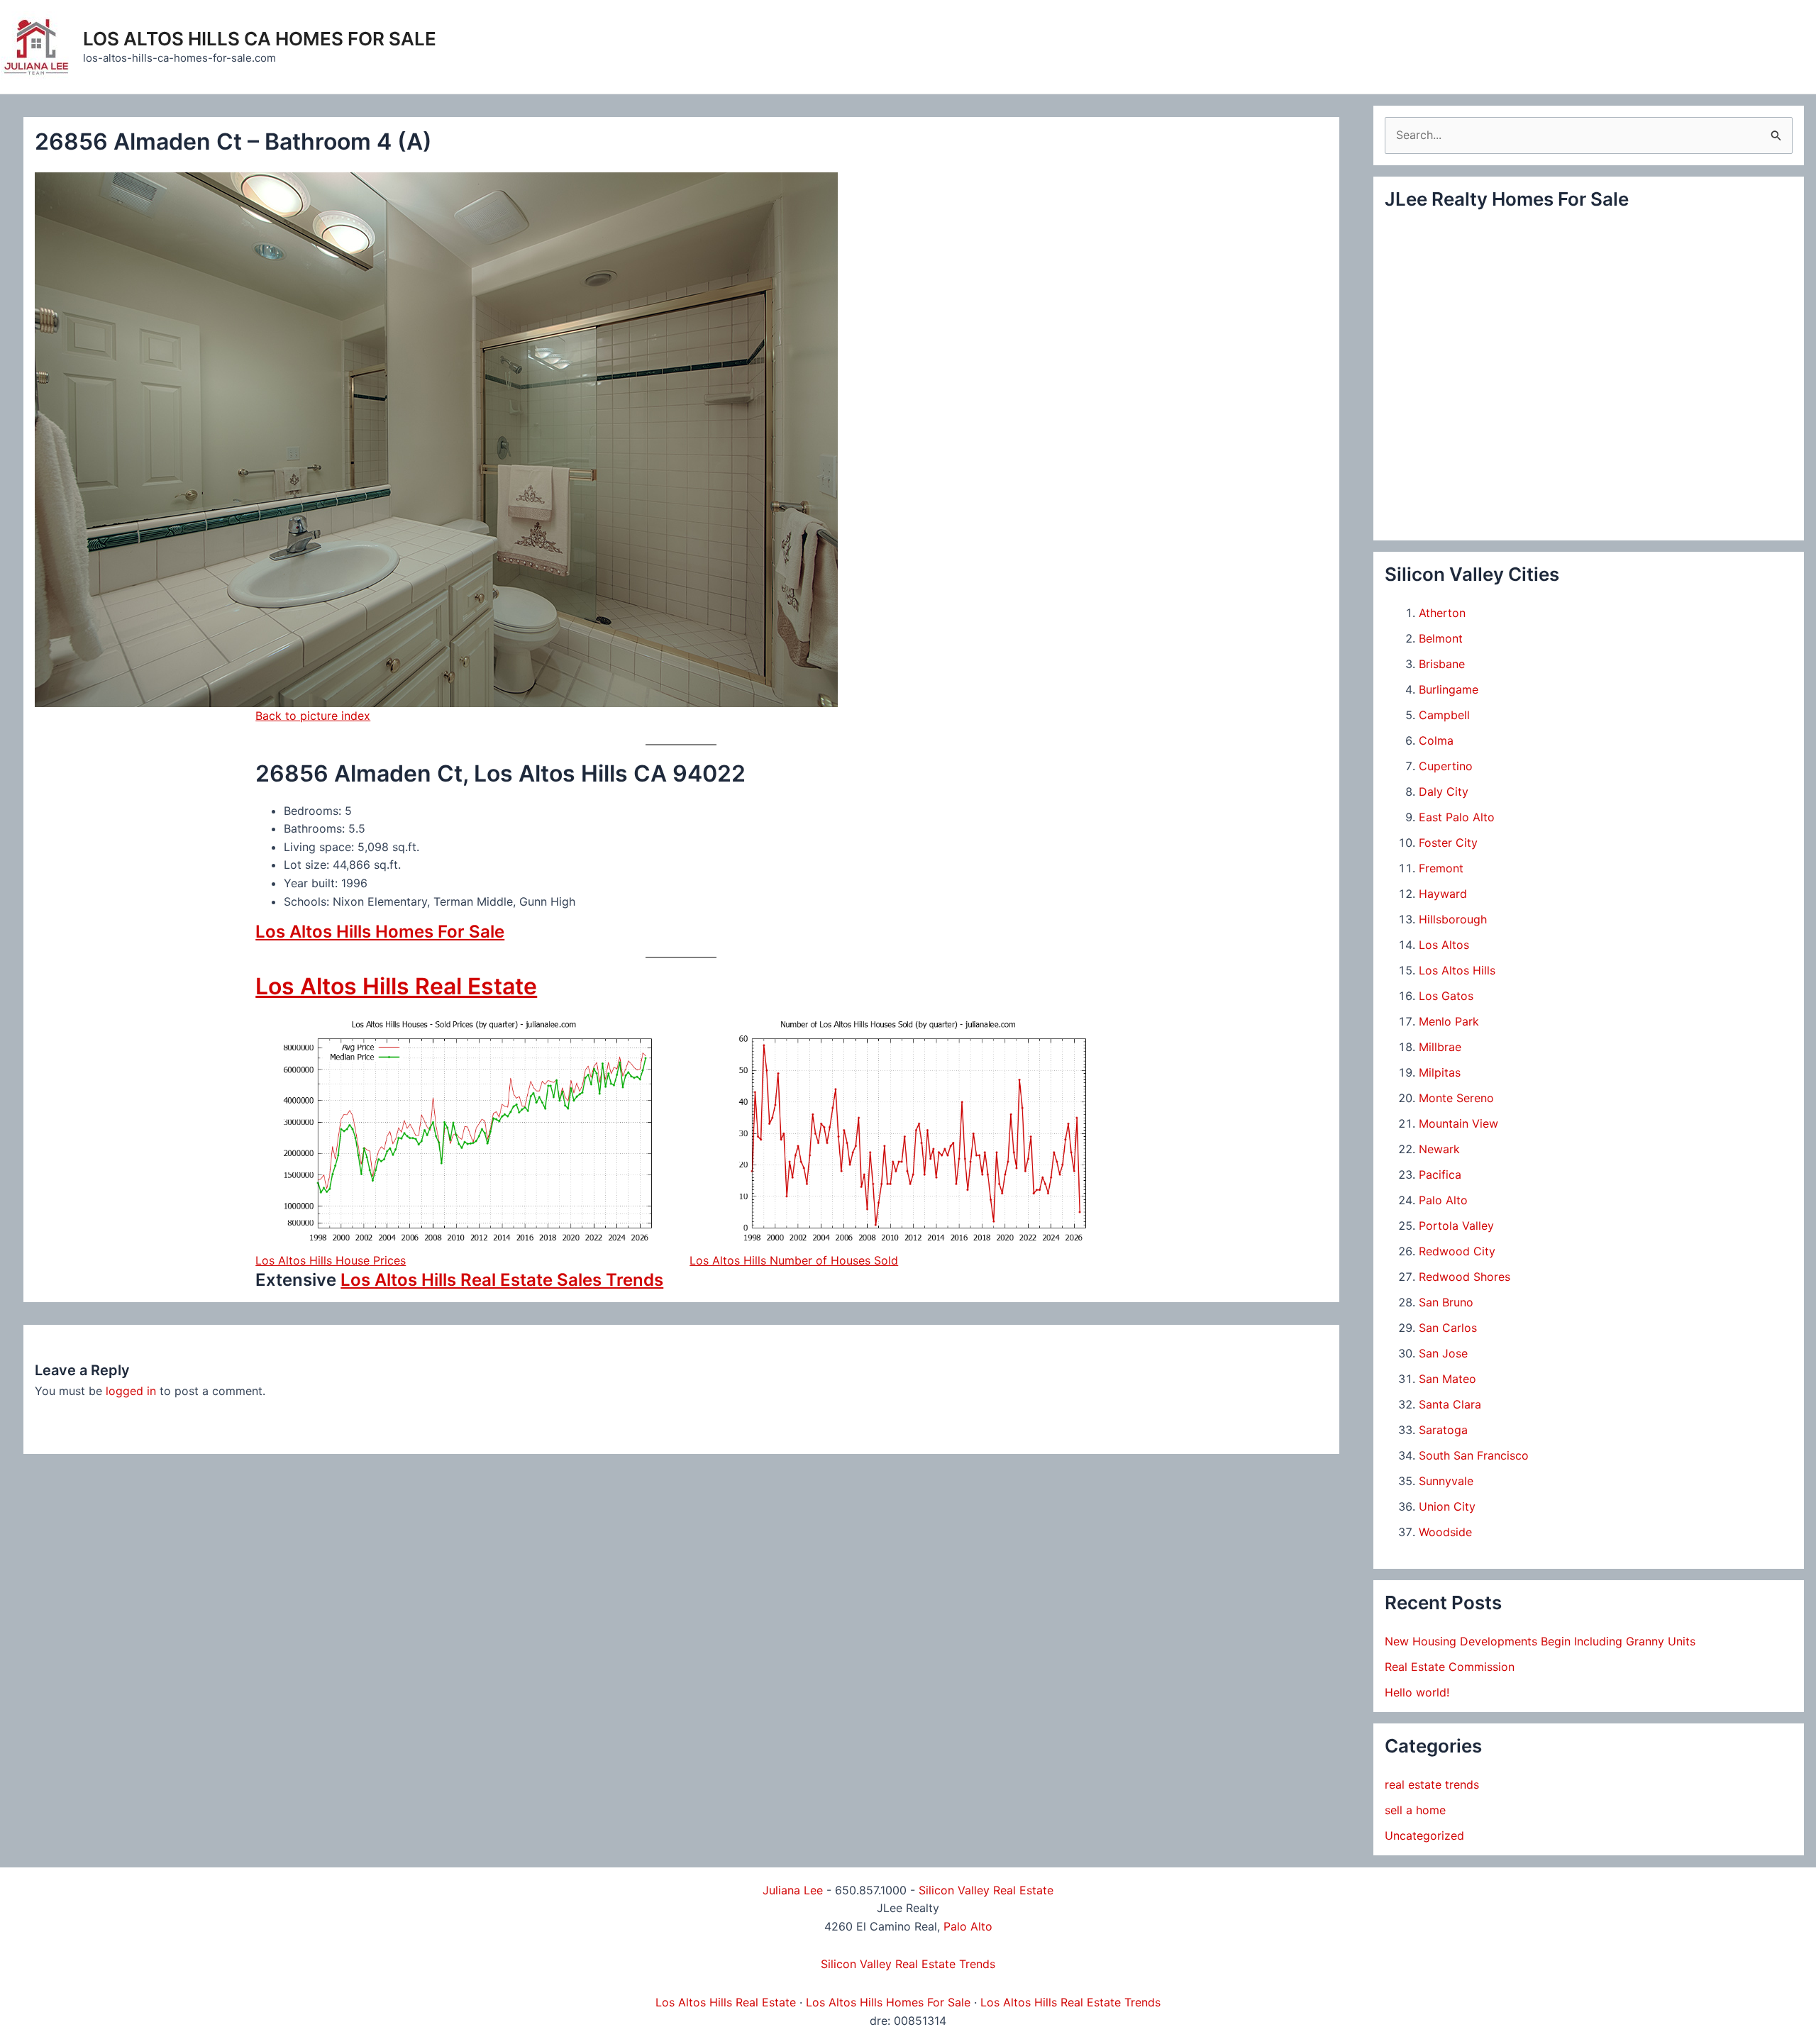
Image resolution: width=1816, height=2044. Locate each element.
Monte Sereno (1456, 1098)
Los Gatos (1446, 996)
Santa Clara (1450, 1404)
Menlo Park (1449, 1021)
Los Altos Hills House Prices (331, 1260)
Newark (1439, 1149)
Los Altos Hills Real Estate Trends (1070, 2002)
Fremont (1441, 868)
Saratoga (1443, 1430)
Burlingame (1449, 689)
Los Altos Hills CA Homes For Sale (260, 39)
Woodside (1445, 1532)
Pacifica (1440, 1174)
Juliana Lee (793, 1890)
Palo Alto (1443, 1200)
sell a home (1415, 1810)
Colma (1436, 740)
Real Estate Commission (1450, 1667)
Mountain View (1458, 1123)
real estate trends (1432, 1784)
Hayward (1443, 894)
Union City (1447, 1506)
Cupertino (1446, 766)
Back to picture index (313, 716)
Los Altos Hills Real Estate (396, 986)
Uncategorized (1424, 1835)
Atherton (1442, 613)
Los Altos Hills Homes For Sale (380, 932)
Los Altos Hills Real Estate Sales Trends (502, 1280)
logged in (131, 1391)
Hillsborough (1453, 919)
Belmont (1441, 638)
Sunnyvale (1446, 1481)
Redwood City (1457, 1251)
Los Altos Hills (1457, 970)
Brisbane (1442, 664)
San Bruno (1446, 1302)
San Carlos (1448, 1328)
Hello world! (1417, 1692)
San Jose (1443, 1353)
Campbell (1444, 715)
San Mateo (1447, 1379)
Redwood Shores (1465, 1277)
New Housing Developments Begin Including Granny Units (1540, 1641)
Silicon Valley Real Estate (986, 1890)
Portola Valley (1456, 1226)
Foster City (1448, 843)
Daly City (1444, 792)
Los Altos (1444, 945)
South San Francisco (1474, 1455)
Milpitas (1440, 1072)
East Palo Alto (1457, 817)
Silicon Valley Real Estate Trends (908, 1964)
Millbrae (1440, 1047)
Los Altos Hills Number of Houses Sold (794, 1260)
